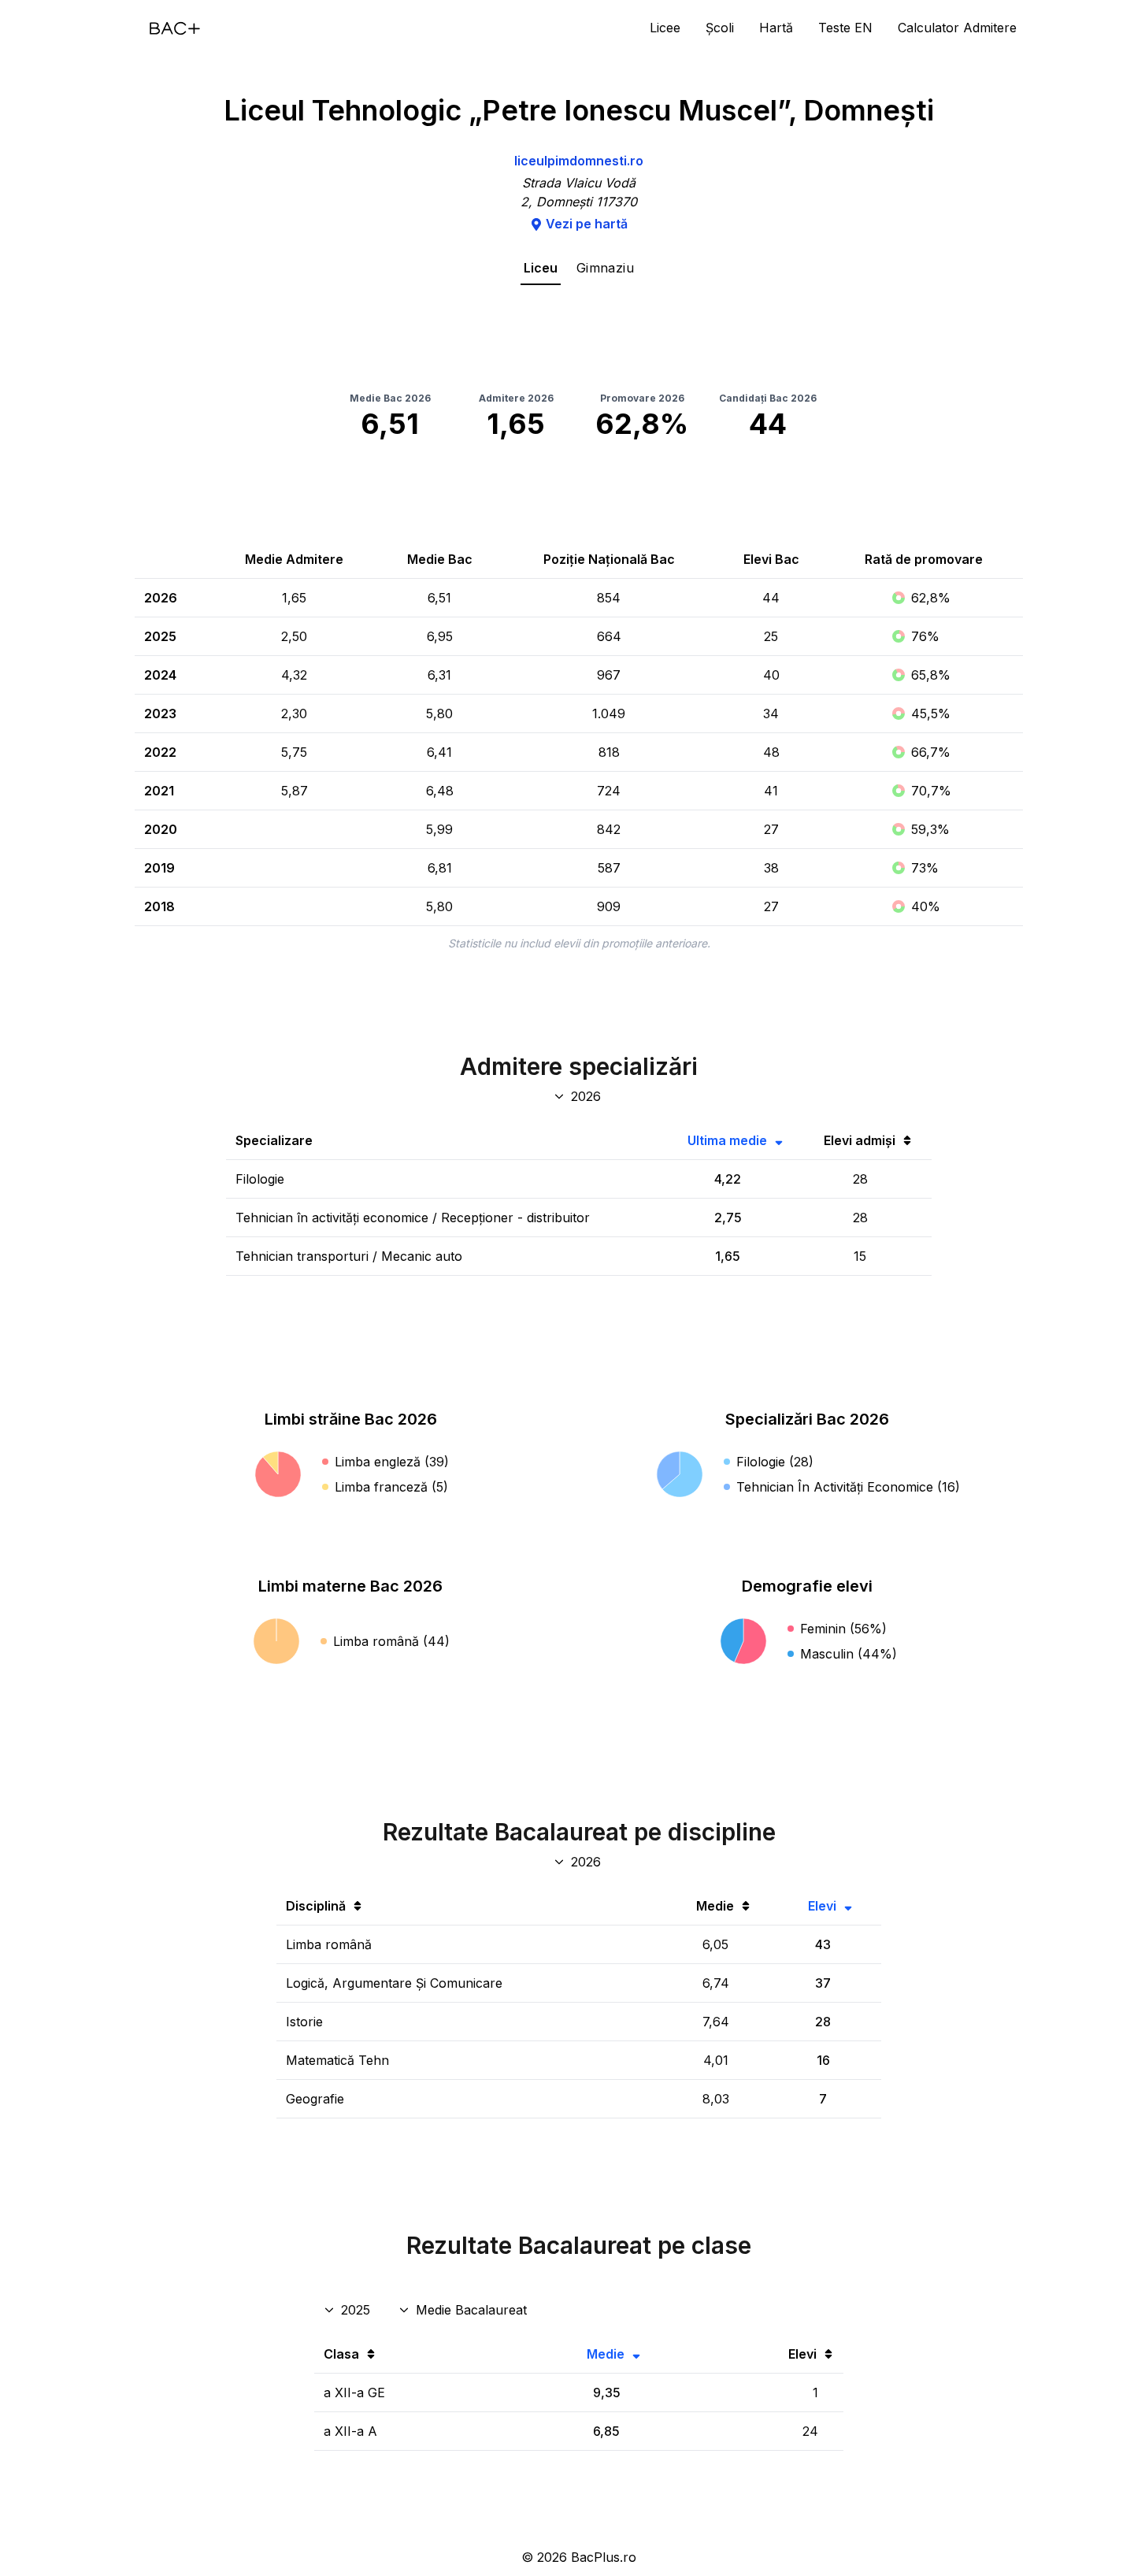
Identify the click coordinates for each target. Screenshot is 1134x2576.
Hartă (776, 28)
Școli (720, 28)
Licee (665, 28)
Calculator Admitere (957, 28)
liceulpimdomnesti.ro (579, 161)
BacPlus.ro (604, 2557)
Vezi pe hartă (587, 224)
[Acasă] (175, 28)
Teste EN (845, 28)
